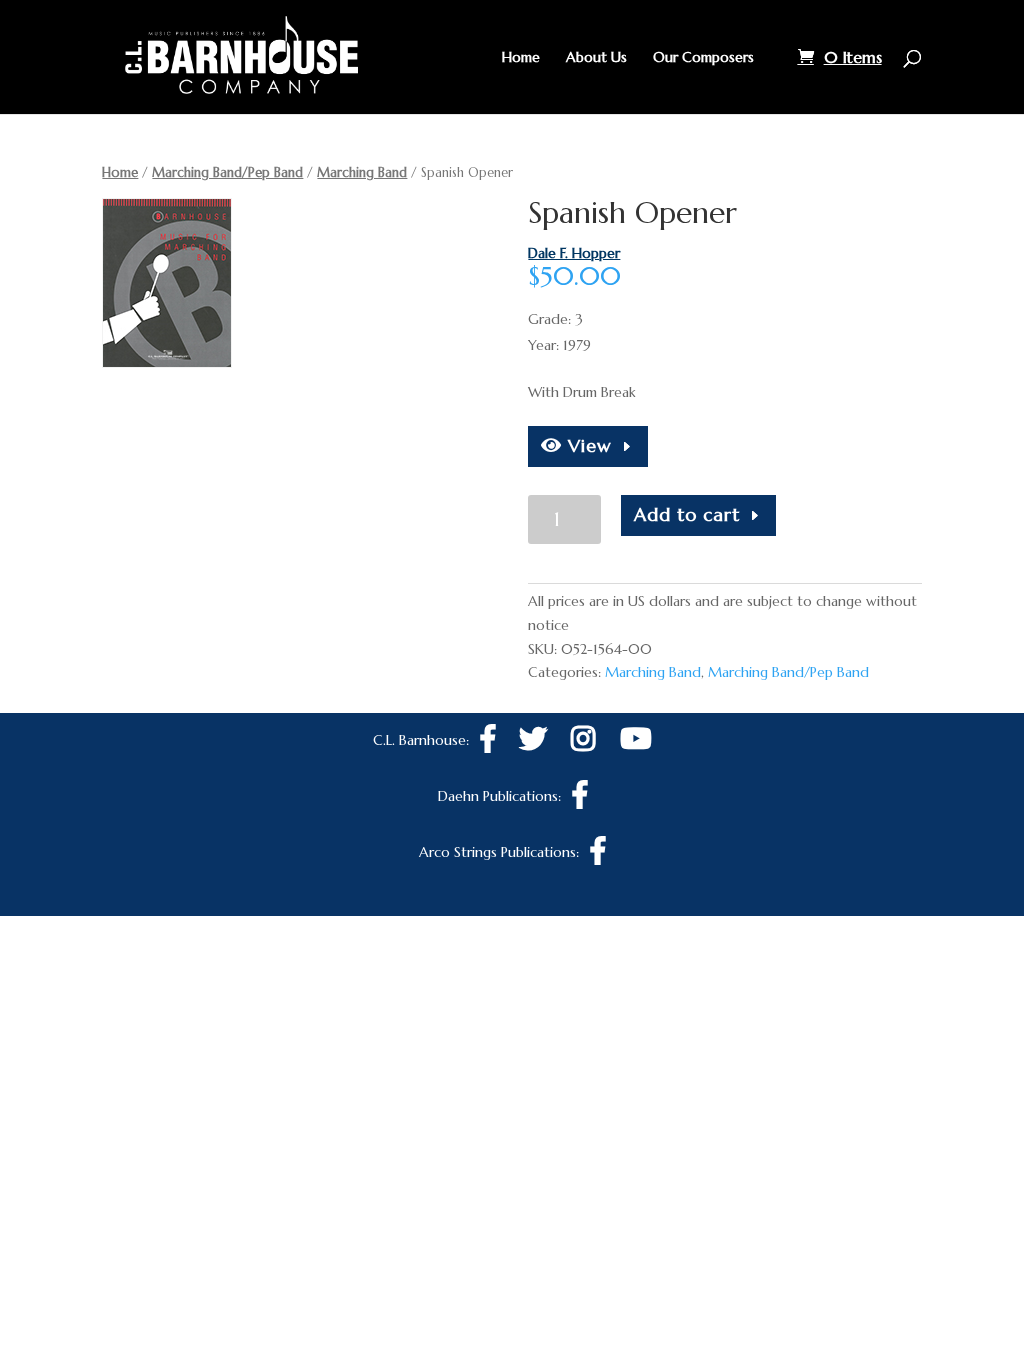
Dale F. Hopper (574, 253)
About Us (596, 58)
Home (521, 58)
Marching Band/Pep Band (227, 172)
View (587, 445)
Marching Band (362, 172)
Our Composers (703, 58)
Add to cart (687, 514)
